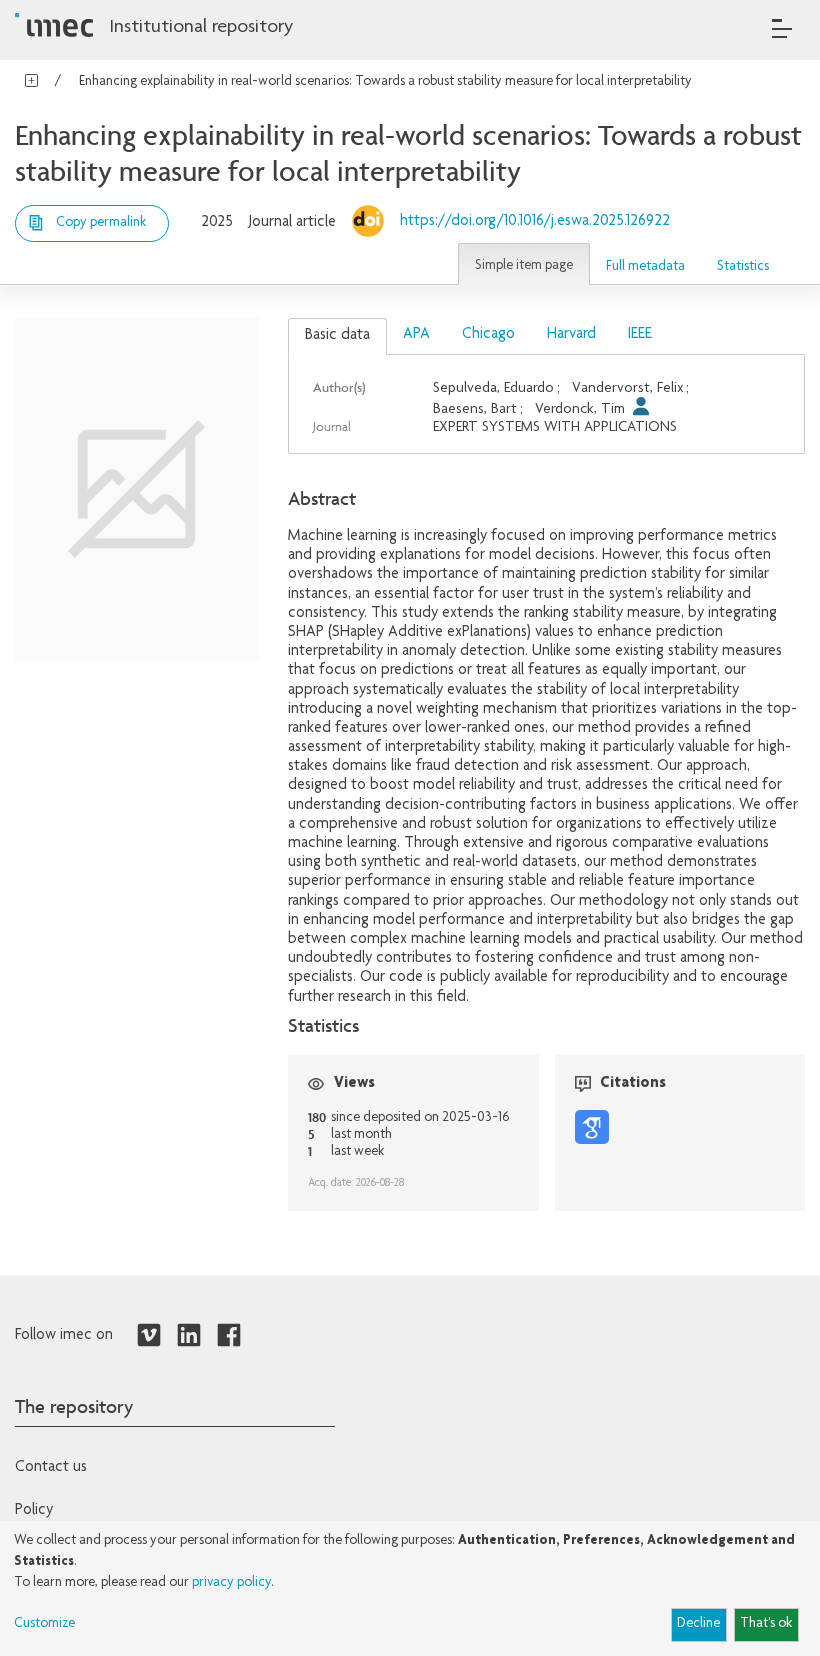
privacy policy (231, 1583)
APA (416, 335)
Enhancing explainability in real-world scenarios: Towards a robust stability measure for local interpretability (385, 82)
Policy (34, 1511)
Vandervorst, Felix (628, 388)
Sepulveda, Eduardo (493, 388)
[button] (524, 264)
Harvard (571, 335)
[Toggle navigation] (782, 28)
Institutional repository (201, 28)
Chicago (488, 335)
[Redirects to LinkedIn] (189, 1336)
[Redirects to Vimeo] (149, 1336)
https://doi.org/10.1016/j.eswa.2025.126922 (535, 222)
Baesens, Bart (475, 409)
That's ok (766, 1624)
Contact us (51, 1468)
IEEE (640, 335)
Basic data (337, 336)
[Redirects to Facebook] (229, 1336)
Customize (44, 1624)
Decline (698, 1624)
